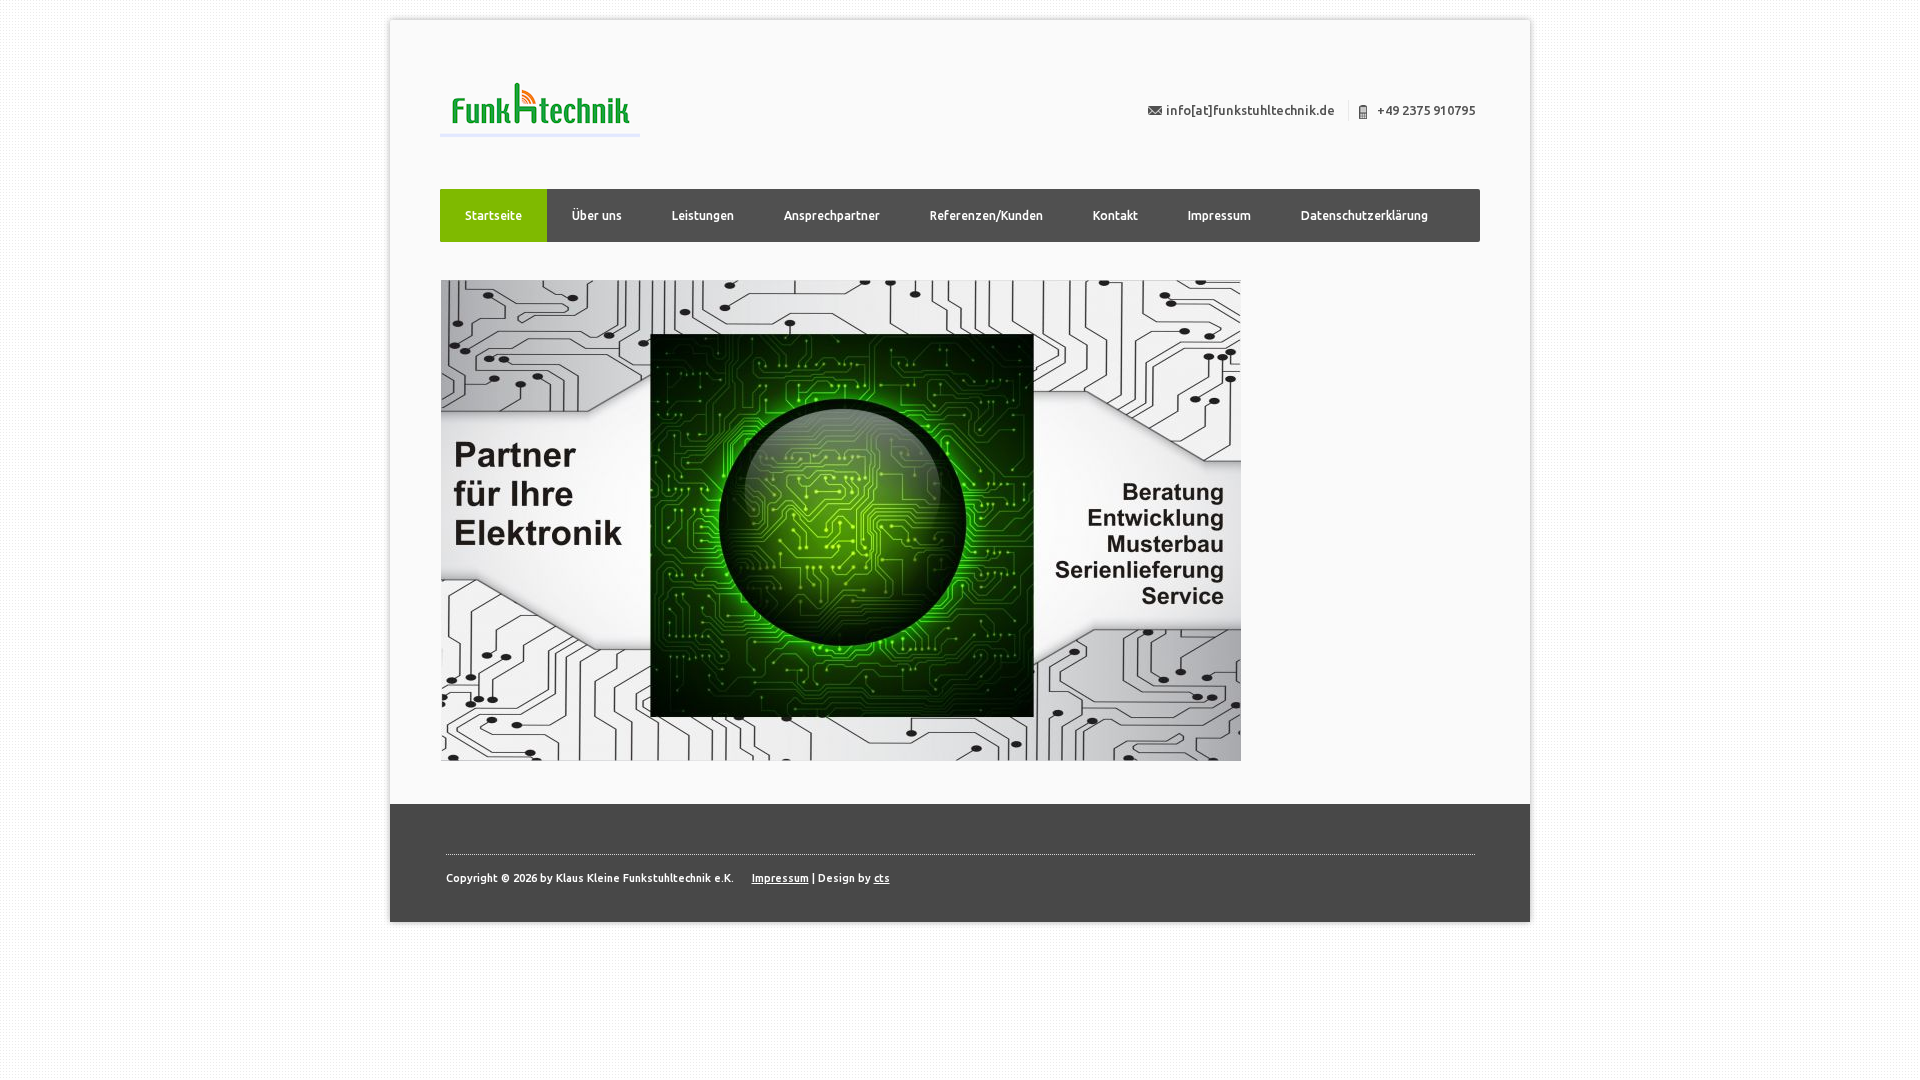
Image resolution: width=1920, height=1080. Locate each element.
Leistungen (703, 215)
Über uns (597, 215)
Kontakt (1115, 215)
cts (882, 878)
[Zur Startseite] (540, 109)
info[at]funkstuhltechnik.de (1250, 110)
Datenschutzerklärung (1364, 215)
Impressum (1219, 215)
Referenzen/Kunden (986, 215)
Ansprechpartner (832, 215)
